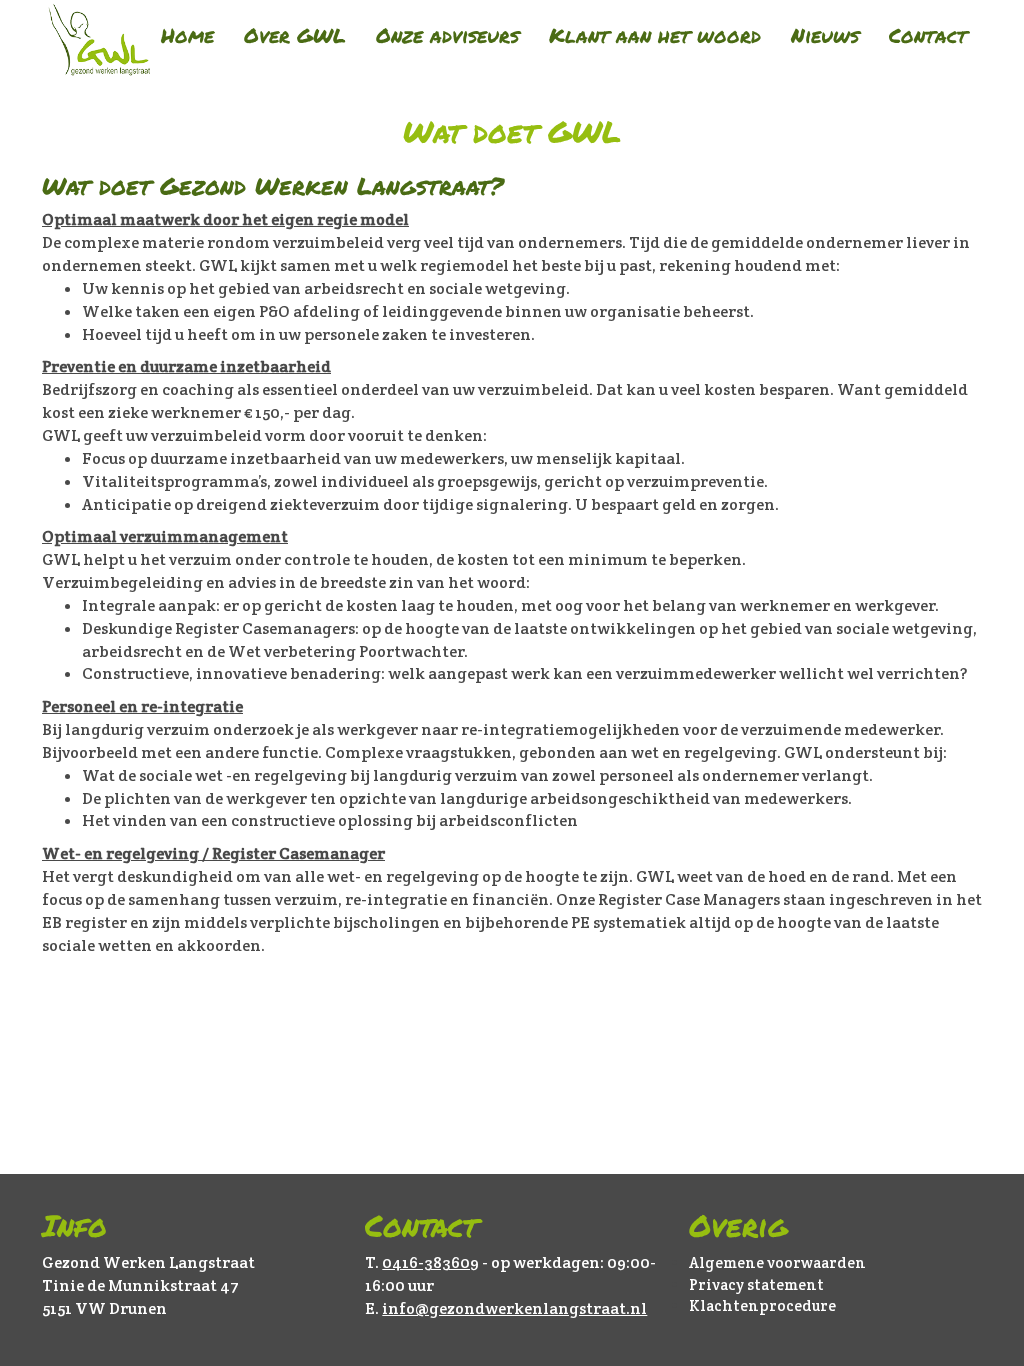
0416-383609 (430, 1262)
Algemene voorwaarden (777, 1262)
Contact (928, 35)
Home (187, 35)
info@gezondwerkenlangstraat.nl (514, 1308)
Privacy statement (756, 1284)
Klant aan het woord (655, 35)
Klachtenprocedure (762, 1305)
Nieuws (825, 35)
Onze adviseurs (447, 35)
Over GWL (295, 35)
